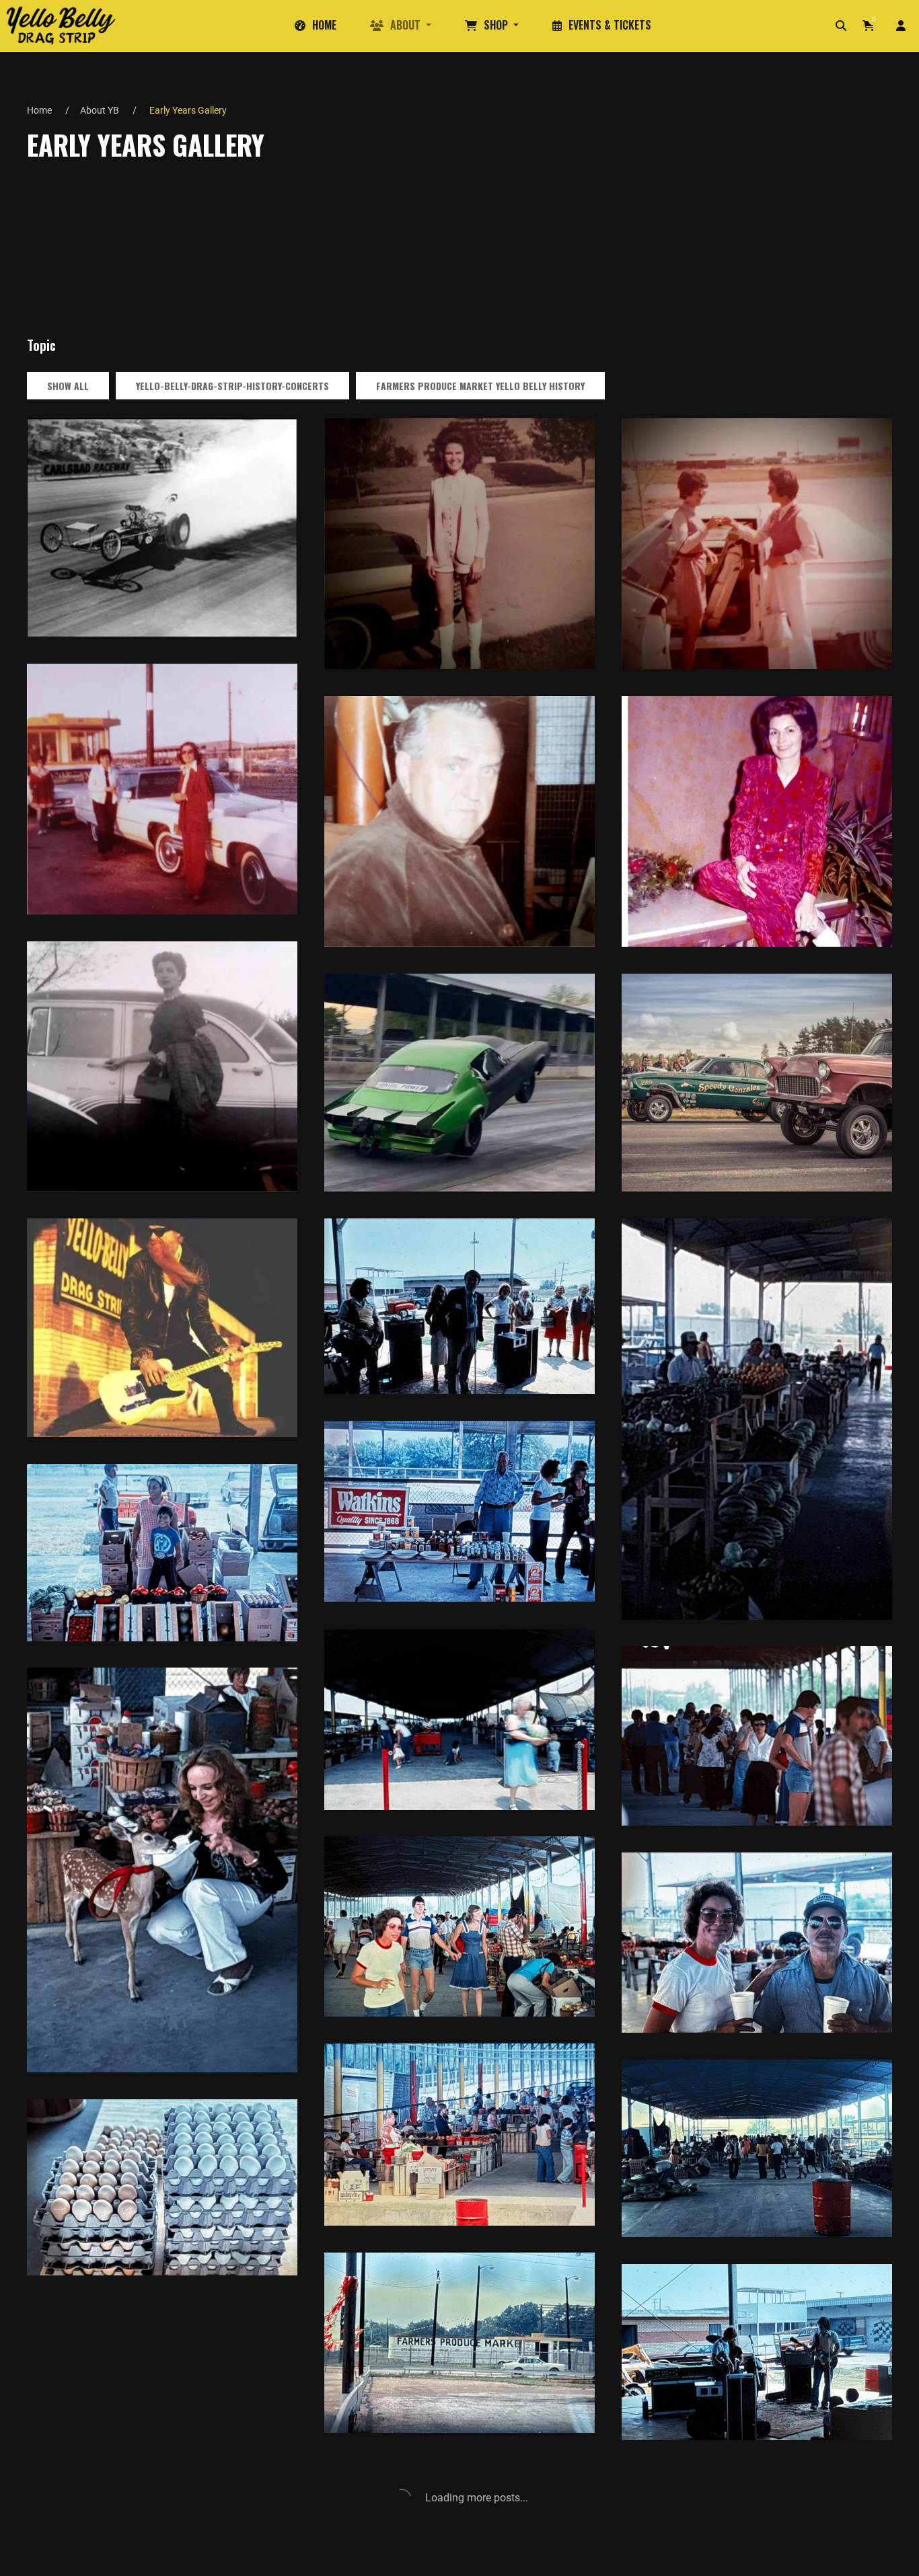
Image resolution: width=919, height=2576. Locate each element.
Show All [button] (68, 386)
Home (39, 110)
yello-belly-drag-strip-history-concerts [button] (232, 386)
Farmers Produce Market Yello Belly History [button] (480, 386)
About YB (100, 110)
